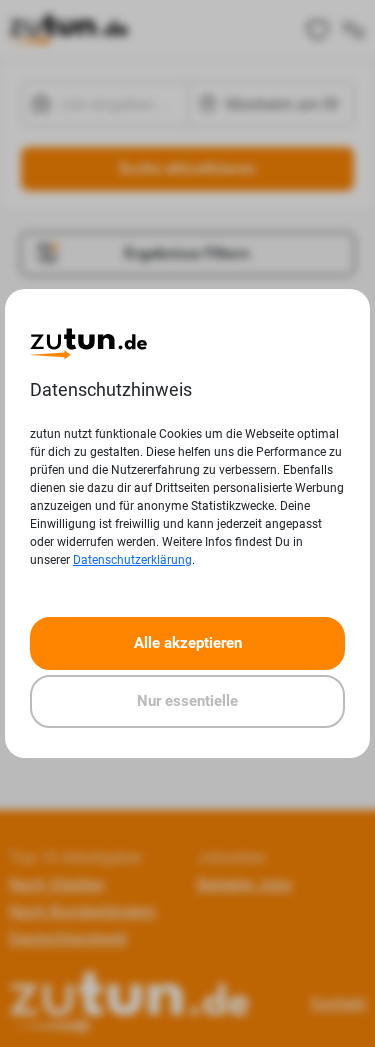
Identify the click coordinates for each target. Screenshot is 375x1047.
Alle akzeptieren (188, 643)
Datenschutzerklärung (132, 560)
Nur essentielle (187, 701)
